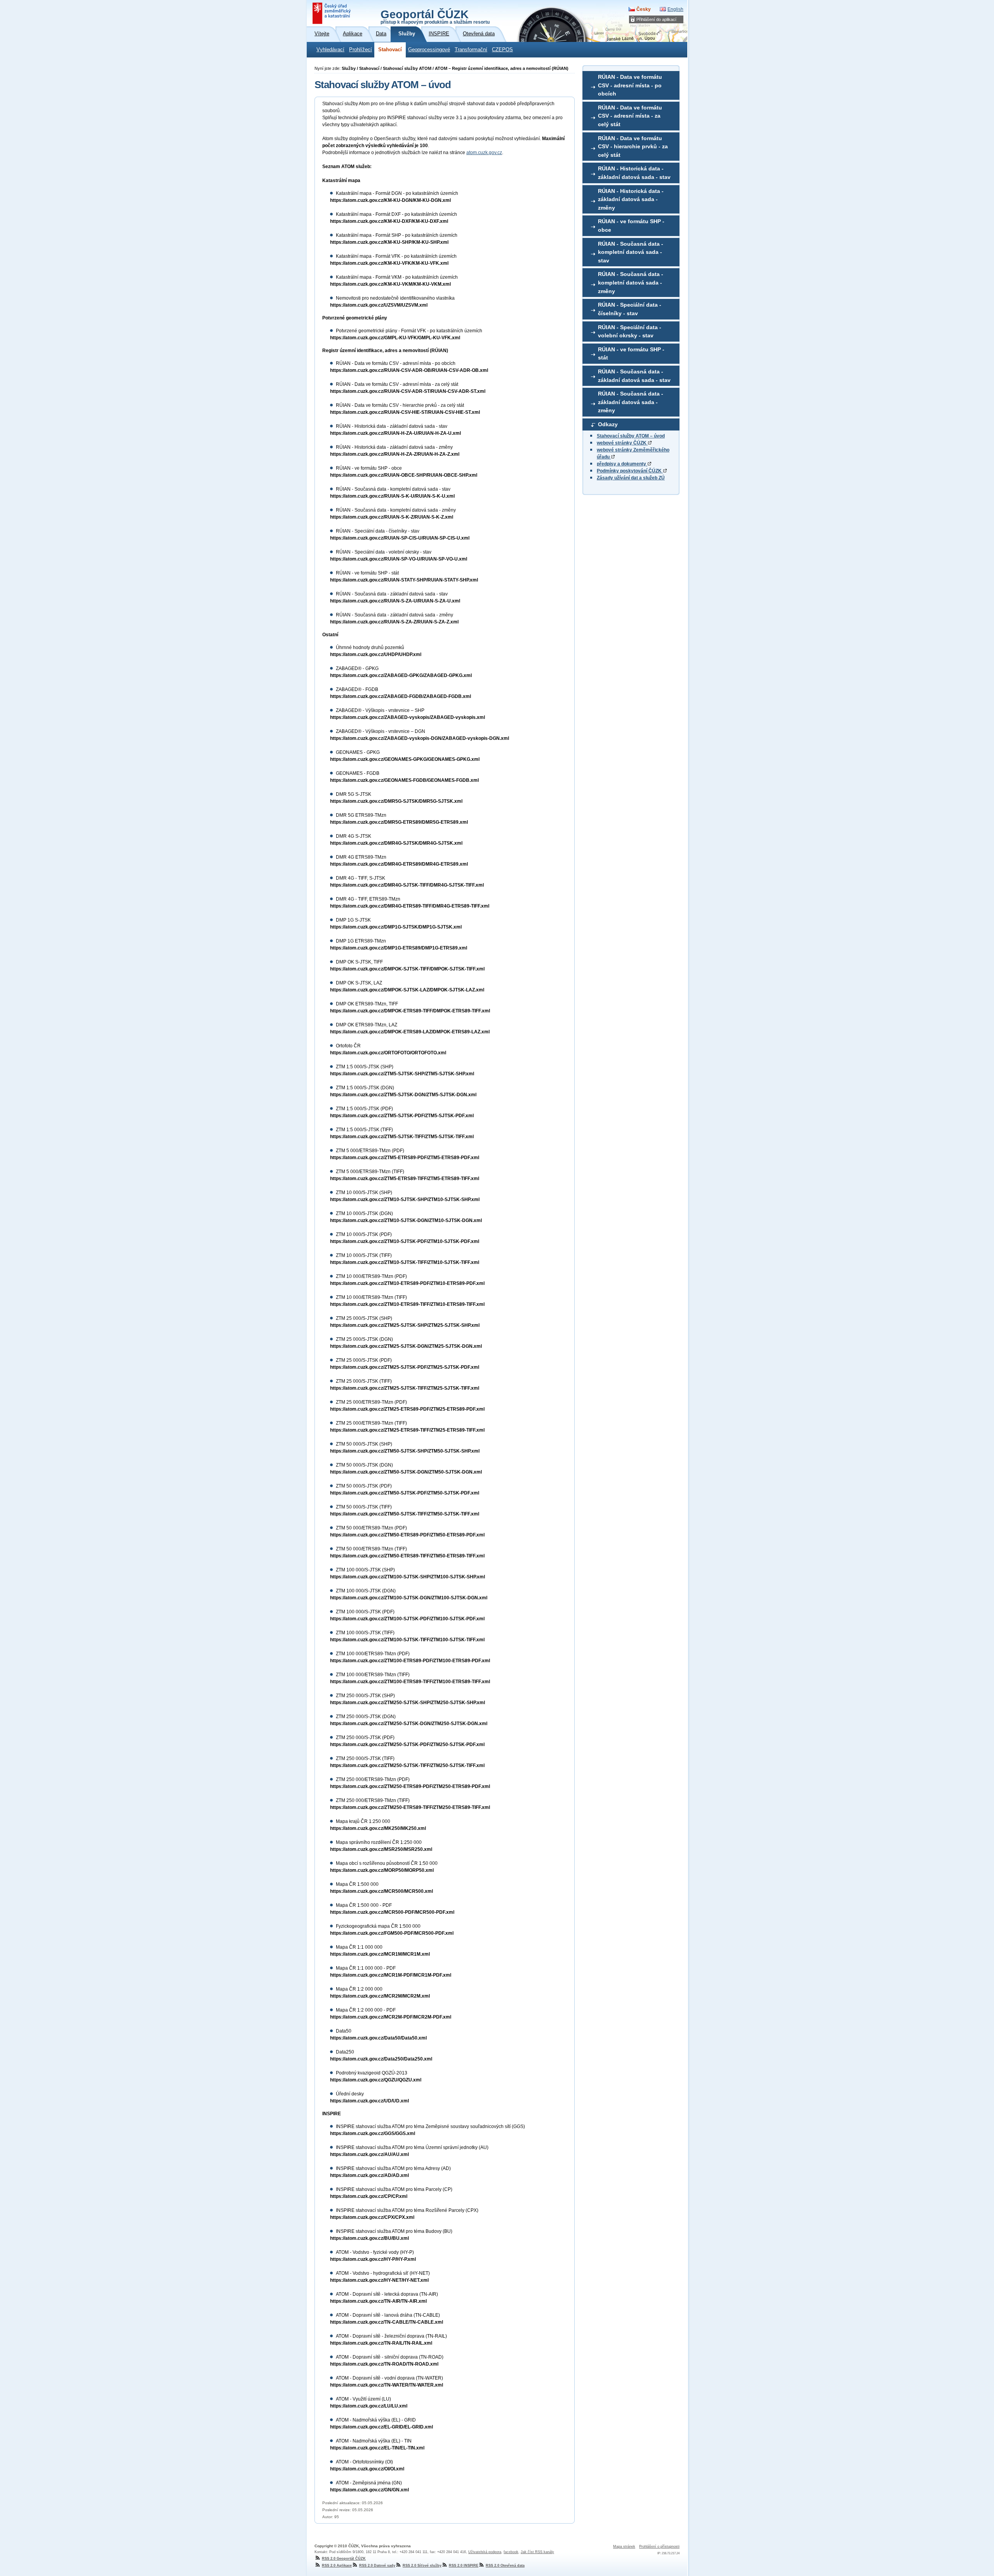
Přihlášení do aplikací (656, 19)
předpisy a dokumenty (622, 464)
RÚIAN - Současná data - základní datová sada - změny (631, 402)
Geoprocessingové (429, 50)
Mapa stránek (624, 2546)
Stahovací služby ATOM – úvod (631, 436)
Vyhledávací (330, 50)
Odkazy (608, 424)
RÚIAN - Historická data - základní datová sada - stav (634, 173)
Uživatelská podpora (485, 2552)
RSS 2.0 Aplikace (337, 2566)
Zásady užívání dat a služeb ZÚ (631, 478)
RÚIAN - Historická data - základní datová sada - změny (631, 199)
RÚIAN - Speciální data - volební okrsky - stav (630, 332)
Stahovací (390, 50)
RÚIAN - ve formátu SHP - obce (631, 226)
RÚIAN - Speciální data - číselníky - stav (630, 309)
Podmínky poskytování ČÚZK (630, 471)
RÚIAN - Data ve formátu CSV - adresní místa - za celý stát (630, 116)
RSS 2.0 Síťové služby (422, 2566)
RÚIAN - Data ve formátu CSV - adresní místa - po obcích (630, 85)
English (675, 9)
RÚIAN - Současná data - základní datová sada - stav (634, 376)
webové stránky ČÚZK (622, 443)
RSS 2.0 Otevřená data (505, 2566)
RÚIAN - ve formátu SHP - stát (631, 354)
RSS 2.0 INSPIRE (464, 2566)
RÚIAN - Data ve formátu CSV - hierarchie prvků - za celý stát (633, 147)
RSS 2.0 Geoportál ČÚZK (344, 2559)
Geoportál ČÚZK (435, 16)
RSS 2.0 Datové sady (377, 2566)
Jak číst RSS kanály (537, 2552)
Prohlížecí (361, 50)
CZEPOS (502, 50)
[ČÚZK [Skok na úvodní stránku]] (332, 13)
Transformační (471, 50)
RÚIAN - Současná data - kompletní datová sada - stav (631, 252)
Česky (644, 9)
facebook (511, 2552)
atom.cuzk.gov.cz (484, 153)
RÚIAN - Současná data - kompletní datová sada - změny (631, 282)
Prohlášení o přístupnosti (659, 2546)
